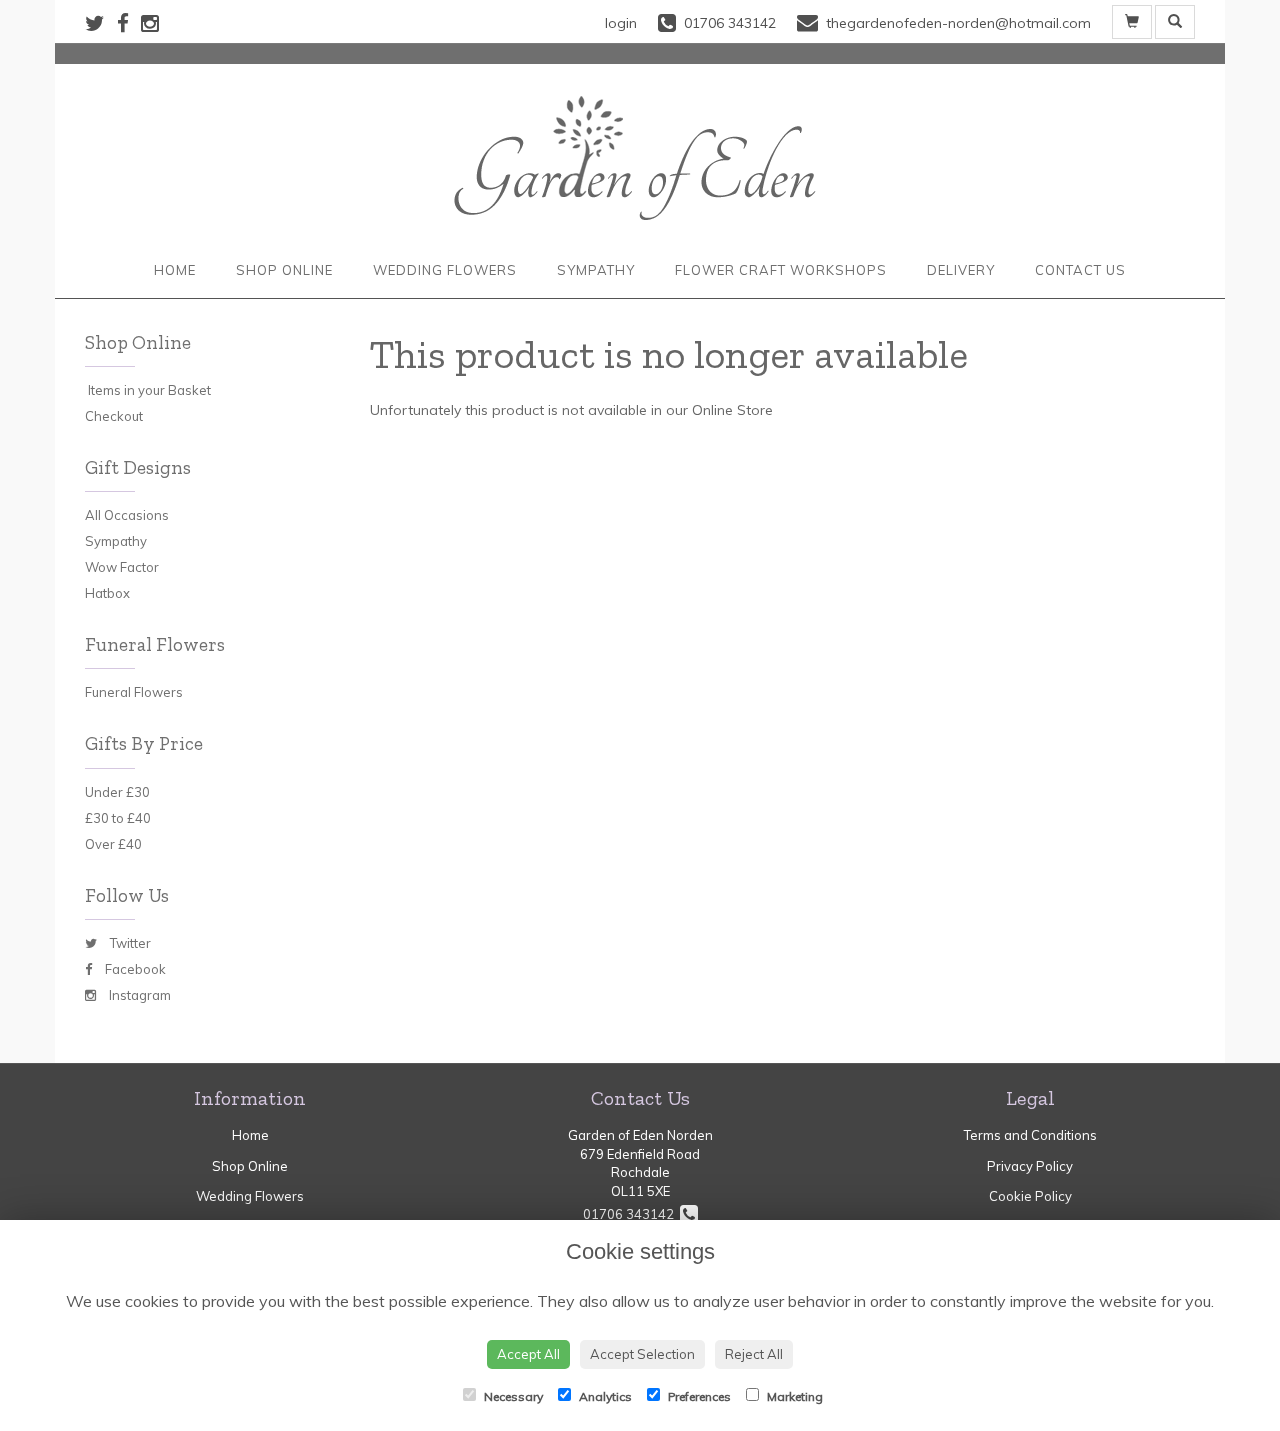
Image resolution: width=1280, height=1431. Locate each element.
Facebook (134, 969)
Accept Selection (642, 1354)
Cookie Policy (1030, 1196)
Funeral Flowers (134, 692)
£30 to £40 (118, 818)
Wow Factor (122, 567)
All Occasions (127, 515)
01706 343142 (631, 1214)
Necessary (512, 1396)
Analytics (604, 1396)
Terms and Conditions (1030, 1135)
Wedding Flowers (445, 270)
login (621, 23)
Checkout (114, 416)
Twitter (129, 943)
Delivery (961, 270)
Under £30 (117, 792)
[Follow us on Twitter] (101, 23)
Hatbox (107, 593)
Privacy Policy (1030, 1166)
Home (175, 270)
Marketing (793, 1396)
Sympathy (596, 270)
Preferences (698, 1396)
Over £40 (113, 844)
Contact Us (1080, 270)
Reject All (754, 1354)
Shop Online (284, 270)
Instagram (138, 995)
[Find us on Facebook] (129, 23)
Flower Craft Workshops (781, 270)
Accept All (528, 1354)
